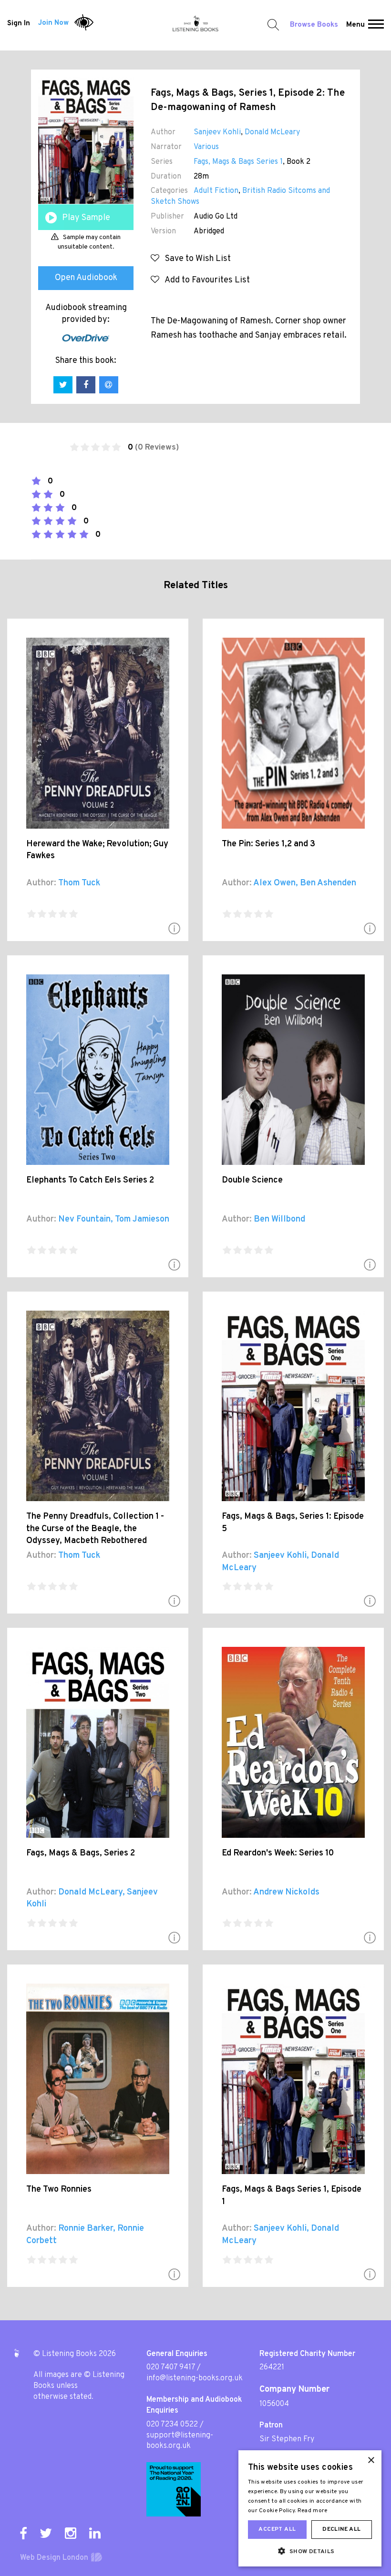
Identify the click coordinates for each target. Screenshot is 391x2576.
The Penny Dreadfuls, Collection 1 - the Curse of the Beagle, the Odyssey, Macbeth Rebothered (95, 1529)
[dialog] (310, 2508)
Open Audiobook (86, 278)
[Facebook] (23, 2533)
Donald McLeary (272, 132)
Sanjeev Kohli (217, 132)
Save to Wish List (195, 259)
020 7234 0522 (172, 2425)
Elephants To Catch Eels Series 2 (90, 1180)
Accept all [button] (277, 2529)
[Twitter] (46, 2533)
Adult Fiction (216, 191)
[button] (376, 25)
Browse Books (314, 25)
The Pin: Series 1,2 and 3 (268, 844)
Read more (313, 2511)
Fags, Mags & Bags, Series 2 (81, 1853)
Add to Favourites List (205, 280)
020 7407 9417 (171, 2367)
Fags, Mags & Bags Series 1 (238, 162)
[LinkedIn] (95, 2533)
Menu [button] (355, 25)
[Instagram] (71, 2533)
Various (206, 147)
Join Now (53, 23)
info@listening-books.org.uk (195, 2378)
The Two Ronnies (59, 2190)
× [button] (371, 2461)
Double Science (252, 1180)
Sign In (19, 23)
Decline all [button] (341, 2529)
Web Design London (54, 2558)
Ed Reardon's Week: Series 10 (278, 1853)
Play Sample (86, 218)
